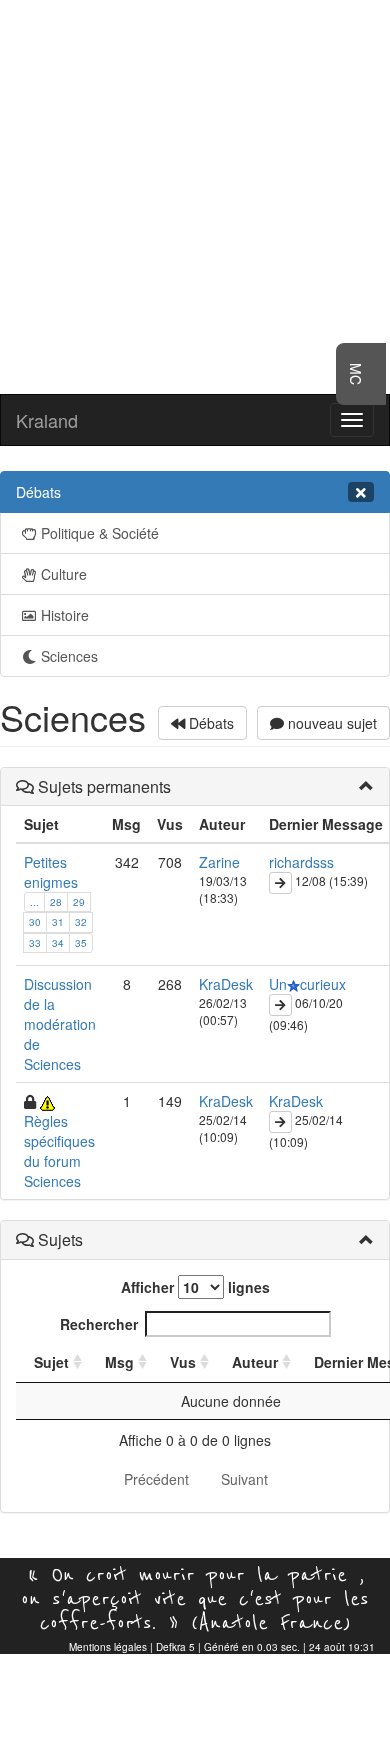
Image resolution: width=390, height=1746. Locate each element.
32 (81, 922)
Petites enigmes (51, 872)
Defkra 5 (175, 1647)
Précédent (156, 1479)
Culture (64, 574)
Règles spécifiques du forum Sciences (59, 1151)
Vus (183, 1362)
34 (58, 943)
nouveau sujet (330, 723)
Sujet (51, 1362)
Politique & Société (100, 533)
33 (35, 943)
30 (35, 922)
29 (79, 902)
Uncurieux (307, 984)
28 (56, 902)
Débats (209, 723)
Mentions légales (108, 1647)
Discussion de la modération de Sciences (60, 1024)
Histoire (65, 615)
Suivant (244, 1479)
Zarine (219, 862)
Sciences (69, 656)
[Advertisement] (195, 195)
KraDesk (226, 984)
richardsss (301, 862)
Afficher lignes (195, 1287)
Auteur (255, 1362)
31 (58, 922)
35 (81, 943)
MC (356, 374)
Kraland (47, 420)
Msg (119, 1362)
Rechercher (99, 1324)
